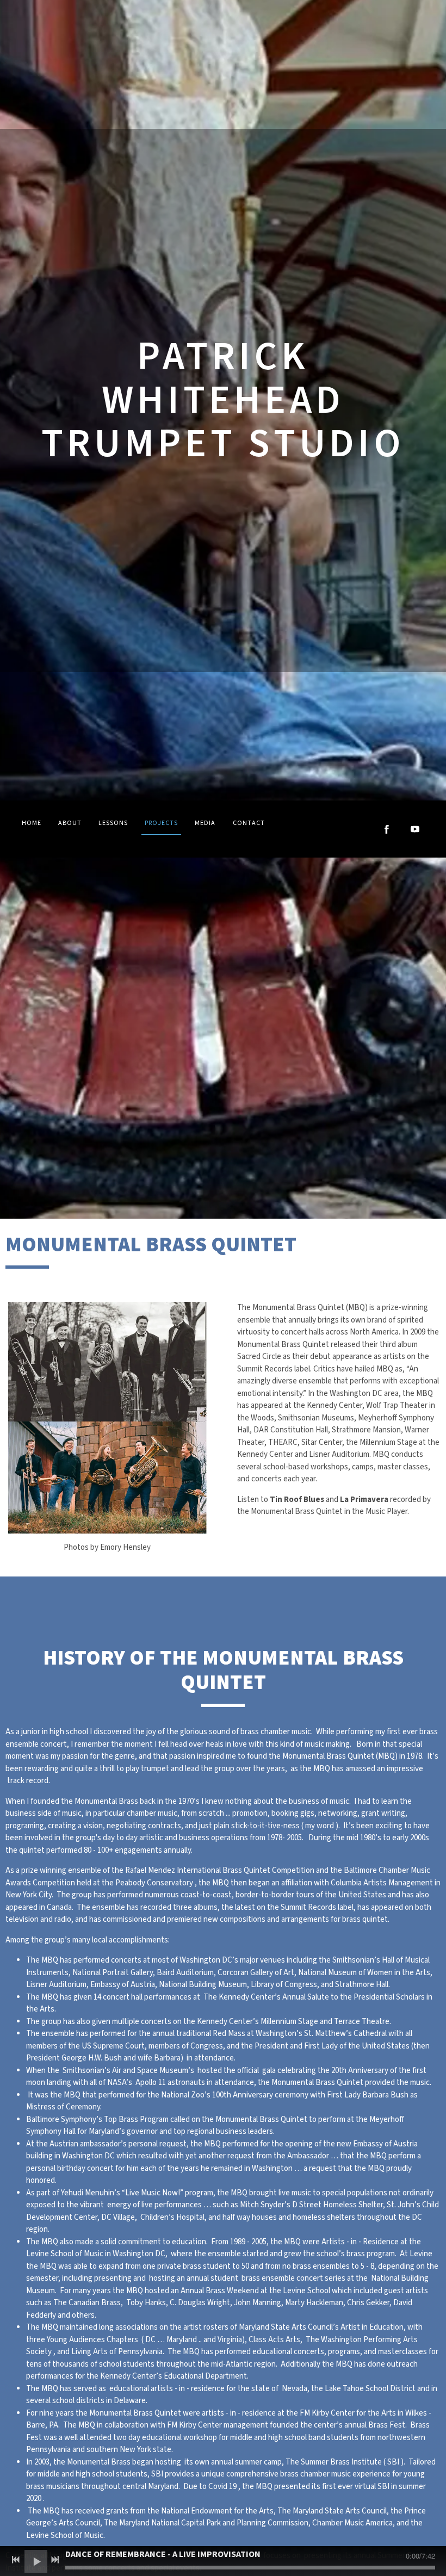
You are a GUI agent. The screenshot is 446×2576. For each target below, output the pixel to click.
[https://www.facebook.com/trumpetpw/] (387, 829)
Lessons (113, 823)
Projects (161, 823)
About (70, 823)
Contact (249, 823)
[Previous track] (16, 2560)
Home (32, 823)
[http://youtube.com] (415, 829)
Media (205, 823)
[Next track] (55, 2560)
